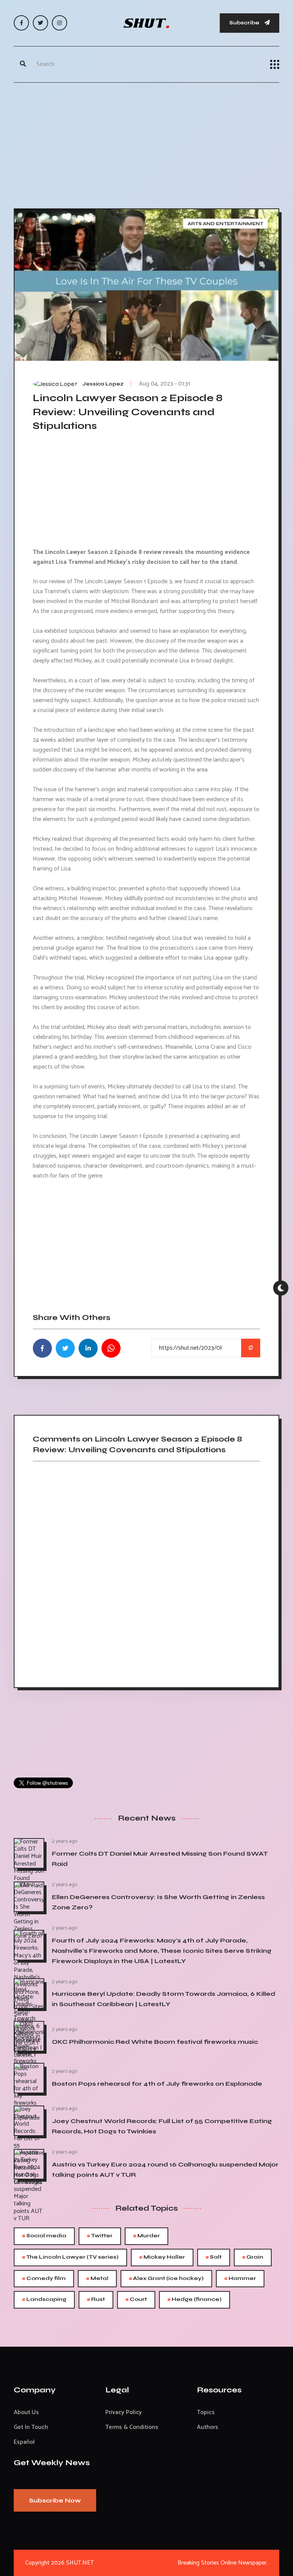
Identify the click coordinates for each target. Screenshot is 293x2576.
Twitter (100, 2236)
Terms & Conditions (132, 2427)
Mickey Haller (162, 2257)
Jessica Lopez (103, 384)
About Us (26, 2412)
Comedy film (44, 2279)
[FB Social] (21, 23)
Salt (214, 2257)
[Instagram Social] (60, 23)
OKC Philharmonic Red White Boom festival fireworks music (155, 2042)
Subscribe (245, 23)
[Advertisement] (146, 144)
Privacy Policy (124, 2412)
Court (136, 2300)
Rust (96, 2300)
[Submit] (23, 64)
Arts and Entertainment (225, 224)
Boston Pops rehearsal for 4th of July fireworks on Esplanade (157, 2084)
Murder (146, 2236)
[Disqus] (146, 1572)
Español (24, 2442)
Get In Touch (31, 2427)
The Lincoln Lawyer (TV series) (70, 2257)
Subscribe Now (55, 2500)
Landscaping (44, 2300)
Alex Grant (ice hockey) (166, 2279)
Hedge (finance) (195, 2300)
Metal (97, 2279)
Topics (206, 2412)
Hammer (240, 2279)
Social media (44, 2236)
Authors (208, 2427)
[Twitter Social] (40, 23)
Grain (253, 2257)
